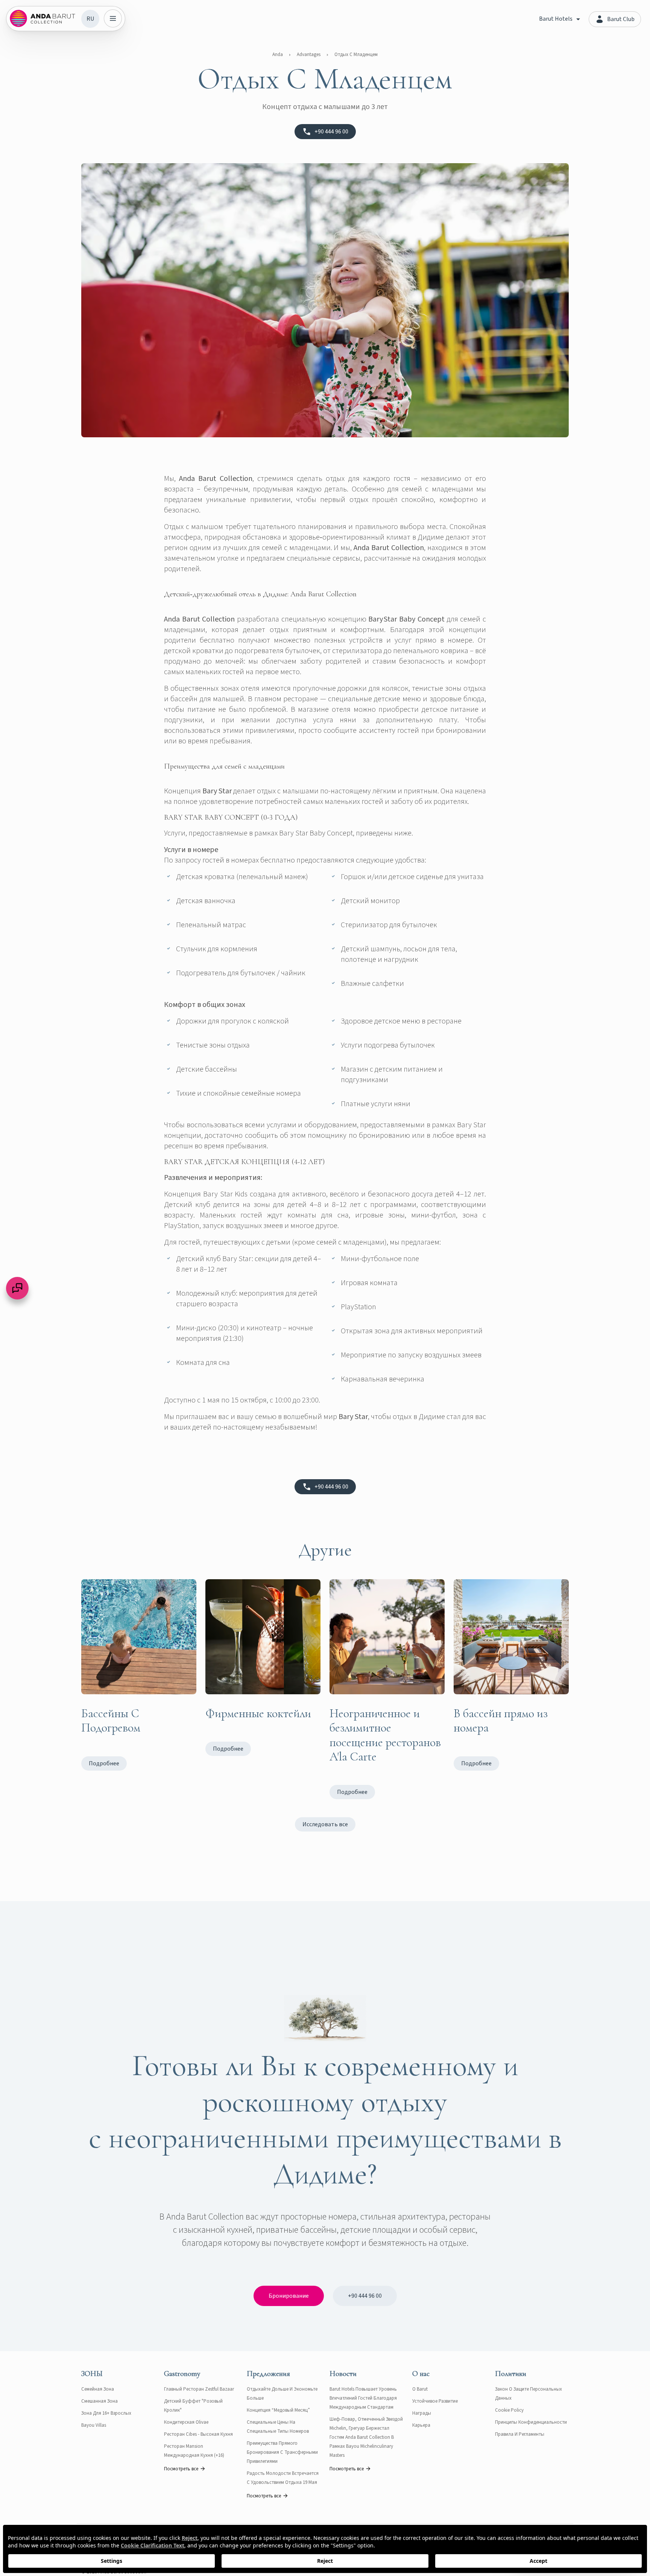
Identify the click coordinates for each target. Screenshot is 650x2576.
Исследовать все (325, 1824)
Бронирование (289, 2296)
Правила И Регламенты (520, 2434)
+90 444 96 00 (365, 2296)
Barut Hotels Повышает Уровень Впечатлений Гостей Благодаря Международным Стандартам (363, 2398)
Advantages (309, 55)
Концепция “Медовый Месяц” (278, 2410)
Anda (278, 55)
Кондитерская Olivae (186, 2422)
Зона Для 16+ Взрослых (106, 2413)
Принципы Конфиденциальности (531, 2422)
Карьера (421, 2425)
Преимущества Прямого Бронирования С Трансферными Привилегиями (282, 2452)
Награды (422, 2413)
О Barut (420, 2389)
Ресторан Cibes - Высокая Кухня (198, 2434)
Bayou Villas (94, 2425)
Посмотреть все (181, 2469)
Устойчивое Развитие (435, 2401)
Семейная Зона (98, 2389)
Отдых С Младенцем (356, 55)
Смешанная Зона (99, 2401)
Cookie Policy (509, 2410)
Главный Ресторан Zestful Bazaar (199, 2389)
